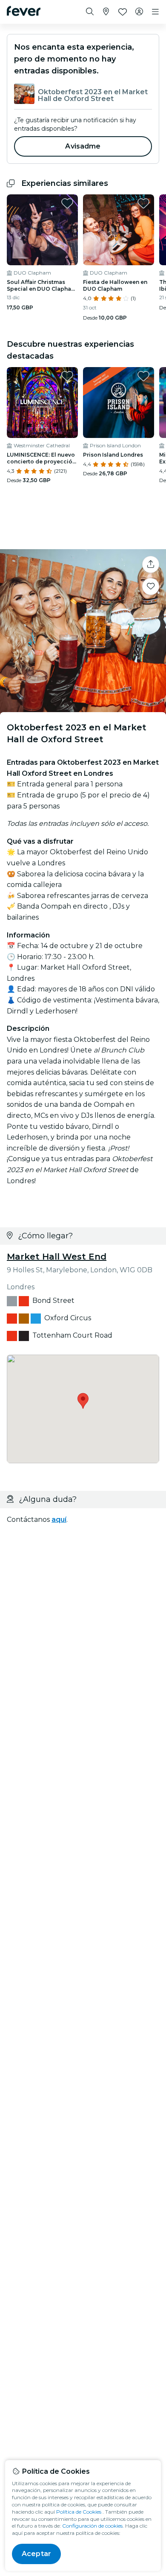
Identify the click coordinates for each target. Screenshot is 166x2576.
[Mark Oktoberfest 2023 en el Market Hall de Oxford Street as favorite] (151, 586)
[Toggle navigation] (155, 12)
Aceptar (36, 2554)
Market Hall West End (57, 1257)
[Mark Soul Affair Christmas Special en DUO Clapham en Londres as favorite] (67, 203)
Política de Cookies (79, 2512)
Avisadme (83, 146)
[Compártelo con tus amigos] (151, 564)
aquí (59, 1520)
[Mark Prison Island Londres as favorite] (143, 376)
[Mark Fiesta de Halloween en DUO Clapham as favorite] (143, 203)
